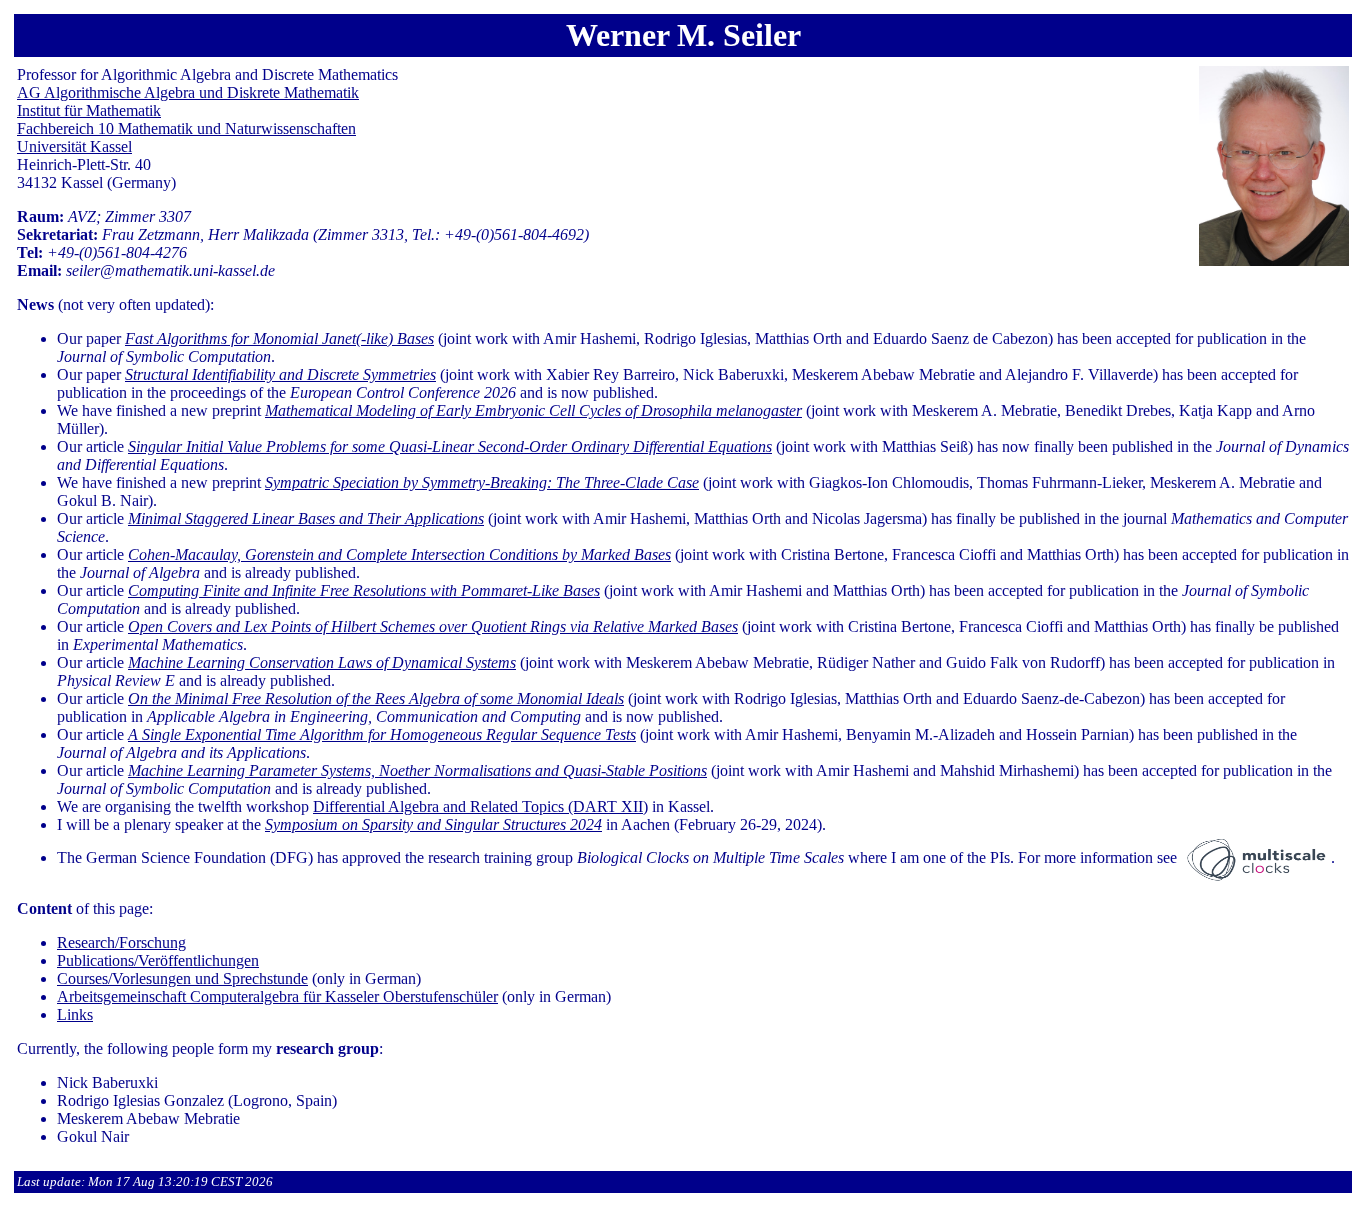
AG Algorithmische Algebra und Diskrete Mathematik (188, 92)
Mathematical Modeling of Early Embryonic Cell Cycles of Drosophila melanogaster (533, 410)
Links (75, 1014)
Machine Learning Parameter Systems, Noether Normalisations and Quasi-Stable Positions (417, 770)
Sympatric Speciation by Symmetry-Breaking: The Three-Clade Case (482, 482)
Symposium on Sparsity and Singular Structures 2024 (433, 824)
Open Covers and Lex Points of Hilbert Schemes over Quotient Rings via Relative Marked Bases (433, 626)
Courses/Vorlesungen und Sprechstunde (182, 978)
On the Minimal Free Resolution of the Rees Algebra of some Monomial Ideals (376, 698)
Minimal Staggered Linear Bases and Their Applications (306, 518)
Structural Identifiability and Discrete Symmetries (280, 374)
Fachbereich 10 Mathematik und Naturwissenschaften (186, 128)
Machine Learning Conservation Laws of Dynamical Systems (322, 662)
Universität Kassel (74, 146)
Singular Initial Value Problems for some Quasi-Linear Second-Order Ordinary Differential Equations (450, 446)
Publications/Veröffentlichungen (158, 960)
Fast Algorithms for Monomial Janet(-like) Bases (279, 338)
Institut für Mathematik (89, 110)
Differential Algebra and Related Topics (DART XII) (480, 806)
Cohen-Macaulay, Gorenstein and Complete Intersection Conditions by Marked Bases (399, 554)
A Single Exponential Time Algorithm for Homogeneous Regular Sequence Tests (382, 734)
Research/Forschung (121, 942)
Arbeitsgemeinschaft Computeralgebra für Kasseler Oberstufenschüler (277, 996)
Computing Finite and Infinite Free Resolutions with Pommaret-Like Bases (364, 590)
